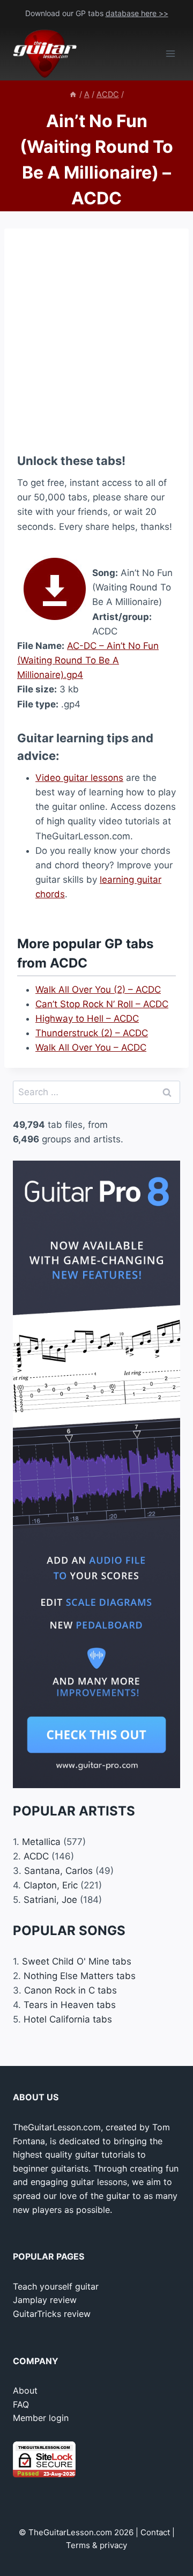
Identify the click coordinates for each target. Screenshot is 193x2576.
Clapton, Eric (51, 1885)
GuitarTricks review (52, 2314)
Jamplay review (45, 2300)
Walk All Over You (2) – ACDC (98, 990)
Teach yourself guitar (56, 2286)
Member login (41, 2418)
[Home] (73, 94)
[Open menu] (170, 54)
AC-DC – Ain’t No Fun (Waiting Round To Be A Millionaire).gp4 (88, 660)
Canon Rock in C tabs (70, 1990)
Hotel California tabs (68, 2019)
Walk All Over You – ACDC (91, 1047)
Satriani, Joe (50, 1900)
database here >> (137, 13)
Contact (155, 2532)
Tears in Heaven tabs (70, 2005)
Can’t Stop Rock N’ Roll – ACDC (102, 1004)
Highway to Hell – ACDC (87, 1018)
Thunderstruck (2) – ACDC (92, 1033)
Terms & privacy (96, 2545)
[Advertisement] (96, 338)
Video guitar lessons (79, 778)
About (25, 2390)
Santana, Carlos (58, 1871)
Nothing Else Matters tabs (80, 1976)
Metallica (41, 1842)
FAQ (21, 2404)
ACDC (36, 1856)
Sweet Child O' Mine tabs (77, 1961)
